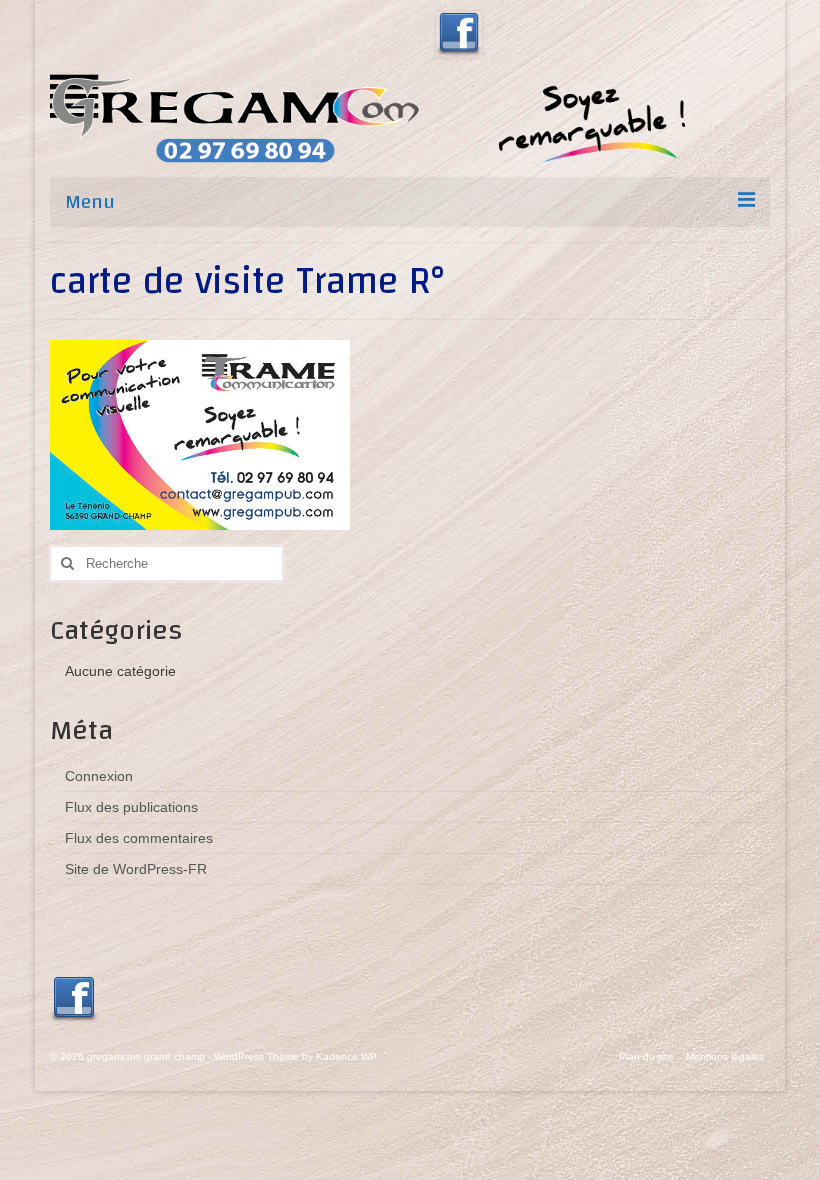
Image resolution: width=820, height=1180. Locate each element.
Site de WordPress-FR (136, 869)
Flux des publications (131, 807)
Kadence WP (346, 1056)
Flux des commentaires (139, 838)
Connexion (99, 776)
